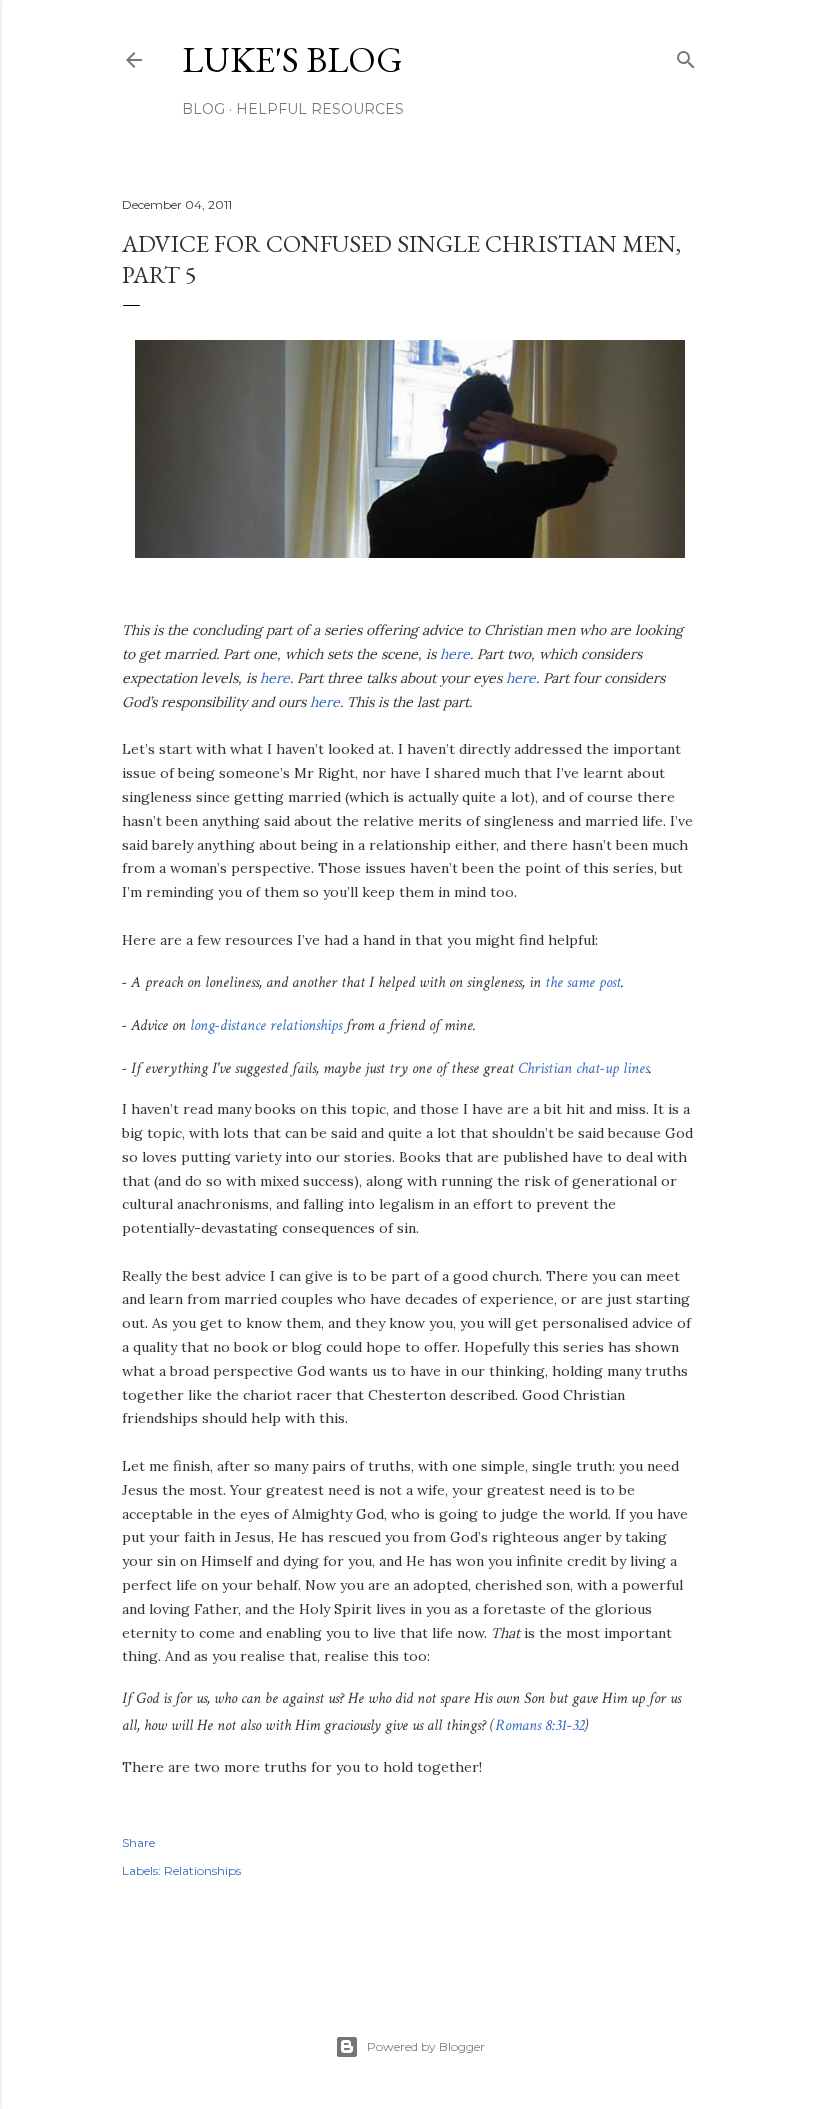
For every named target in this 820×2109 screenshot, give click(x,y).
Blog (203, 109)
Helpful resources (320, 109)
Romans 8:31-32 (539, 1725)
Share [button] (138, 1842)
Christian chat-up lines (583, 1068)
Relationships (202, 1870)
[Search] (686, 55)
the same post (583, 982)
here (455, 654)
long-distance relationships (266, 1025)
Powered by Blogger (426, 2046)
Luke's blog (292, 59)
